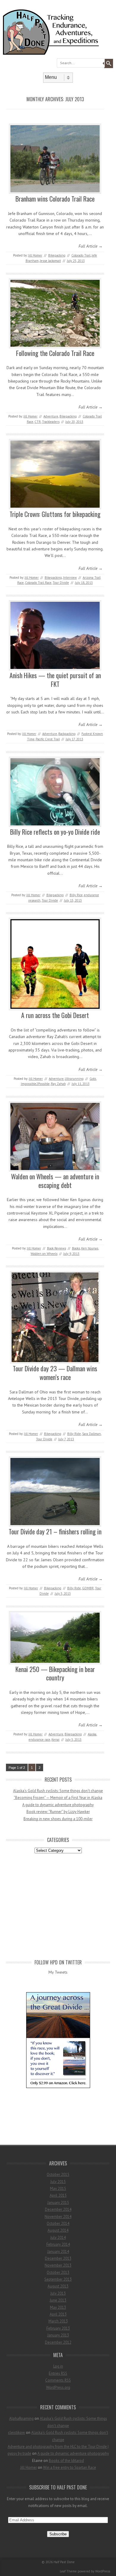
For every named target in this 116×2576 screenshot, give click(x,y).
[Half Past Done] (58, 53)
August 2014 (58, 2230)
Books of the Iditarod (66, 2461)
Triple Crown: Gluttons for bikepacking (55, 514)
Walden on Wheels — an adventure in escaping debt (55, 1181)
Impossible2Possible (35, 1084)
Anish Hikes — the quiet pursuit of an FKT (55, 680)
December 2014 (58, 2209)
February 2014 (58, 2244)
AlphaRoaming (21, 2418)
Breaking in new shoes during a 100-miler (58, 1819)
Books (76, 1248)
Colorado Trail (81, 255)
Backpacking (67, 734)
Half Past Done (64, 2562)
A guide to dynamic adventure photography (58, 1805)
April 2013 (58, 2314)
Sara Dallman (91, 1434)
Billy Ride (74, 1434)
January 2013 (58, 2335)
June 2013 (58, 2300)
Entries (58, 2373)
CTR (38, 422)
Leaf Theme (68, 2571)
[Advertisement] (58, 1905)
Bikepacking (57, 255)
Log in (58, 2366)
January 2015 (58, 2203)
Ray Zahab (58, 1084)
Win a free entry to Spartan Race (70, 2467)
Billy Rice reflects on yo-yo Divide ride (55, 832)
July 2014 (58, 2238)
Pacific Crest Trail (48, 739)
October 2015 (58, 2174)
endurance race (39, 1740)
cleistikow (17, 2433)
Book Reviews (57, 1248)
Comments (58, 2380)
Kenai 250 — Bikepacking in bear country (55, 1673)
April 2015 (58, 2195)
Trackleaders (51, 422)
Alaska (92, 1734)
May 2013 (58, 2307)
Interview (70, 578)
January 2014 (58, 2252)
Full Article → (91, 246)
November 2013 (58, 2265)
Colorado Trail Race (38, 583)
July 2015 (58, 2182)
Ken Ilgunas (90, 1248)
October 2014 (58, 2223)
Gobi (93, 1079)
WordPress (103, 2571)
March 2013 (58, 2321)
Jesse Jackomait (50, 261)
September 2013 (58, 2279)
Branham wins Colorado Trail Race (55, 199)
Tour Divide (61, 583)
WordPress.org (58, 2387)
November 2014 (58, 2217)
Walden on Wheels (44, 1254)
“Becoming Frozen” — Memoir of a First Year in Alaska (58, 1798)
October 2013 (58, 2272)
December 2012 (58, 2342)
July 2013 (58, 2293)
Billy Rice (76, 895)
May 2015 (58, 2189)
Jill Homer (35, 255)
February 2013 (58, 2328)
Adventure (51, 416)
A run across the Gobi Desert (55, 1015)
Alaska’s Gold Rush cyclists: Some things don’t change (58, 1791)
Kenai (55, 1740)
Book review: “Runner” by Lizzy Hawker (58, 1812)
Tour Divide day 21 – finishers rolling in (55, 1531)
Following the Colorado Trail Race (55, 353)
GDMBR (88, 1588)
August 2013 (58, 2286)
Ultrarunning (74, 1079)
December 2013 (58, 2258)
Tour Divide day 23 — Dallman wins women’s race (55, 1373)
